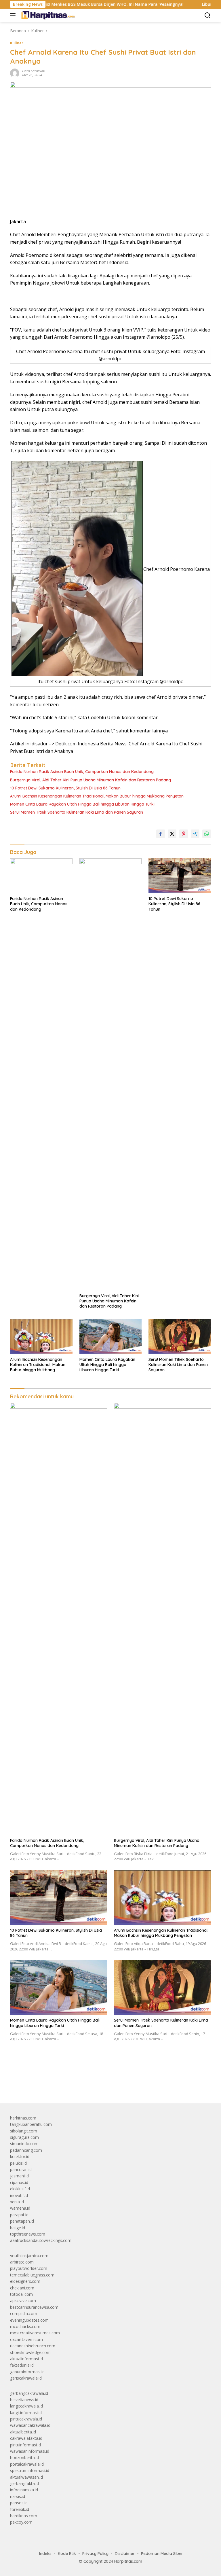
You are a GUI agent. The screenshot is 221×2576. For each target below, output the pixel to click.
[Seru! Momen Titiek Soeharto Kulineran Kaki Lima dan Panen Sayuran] (180, 1336)
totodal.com (21, 2294)
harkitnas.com (23, 2118)
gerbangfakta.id (24, 2483)
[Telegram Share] (195, 834)
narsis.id (18, 2496)
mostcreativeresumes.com (35, 2333)
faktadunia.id (22, 2365)
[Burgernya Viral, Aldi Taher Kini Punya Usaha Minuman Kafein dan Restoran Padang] (111, 1074)
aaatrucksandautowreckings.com (41, 2240)
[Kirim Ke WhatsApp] (207, 834)
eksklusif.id (20, 2189)
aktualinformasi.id (26, 2359)
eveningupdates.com (29, 2320)
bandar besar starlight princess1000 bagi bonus (54, 2085)
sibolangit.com (24, 2131)
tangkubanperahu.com (31, 2124)
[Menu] (14, 15)
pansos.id (19, 2503)
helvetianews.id (24, 2400)
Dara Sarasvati (34, 71)
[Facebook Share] (161, 834)
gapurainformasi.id (27, 2372)
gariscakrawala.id (26, 2378)
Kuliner (17, 43)
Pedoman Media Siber (162, 2554)
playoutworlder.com (29, 2268)
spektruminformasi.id (30, 2470)
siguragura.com (24, 2137)
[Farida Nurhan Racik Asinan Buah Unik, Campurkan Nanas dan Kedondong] (41, 876)
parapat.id (19, 2215)
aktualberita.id (23, 2432)
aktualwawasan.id (26, 2477)
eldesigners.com (25, 2281)
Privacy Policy (95, 2554)
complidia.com (24, 2313)
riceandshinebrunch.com (33, 2346)
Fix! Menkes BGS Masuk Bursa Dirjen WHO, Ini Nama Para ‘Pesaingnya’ (76, 4)
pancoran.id (21, 2169)
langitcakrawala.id (26, 2406)
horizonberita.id (24, 2457)
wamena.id (20, 2208)
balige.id (18, 2228)
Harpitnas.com (128, 2561)
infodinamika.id (24, 2490)
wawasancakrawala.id (30, 2425)
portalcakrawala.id (27, 2464)
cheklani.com (22, 2288)
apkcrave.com (23, 2301)
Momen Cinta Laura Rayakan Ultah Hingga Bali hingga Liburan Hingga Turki (82, 804)
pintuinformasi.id (25, 2445)
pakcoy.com (21, 2522)
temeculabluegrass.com (32, 2275)
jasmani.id (19, 2176)
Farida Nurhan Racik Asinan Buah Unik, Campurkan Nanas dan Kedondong (82, 772)
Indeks (45, 2554)
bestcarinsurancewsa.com (34, 2307)
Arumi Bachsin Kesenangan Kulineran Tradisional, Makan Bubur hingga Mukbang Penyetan (97, 796)
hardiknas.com (24, 2516)
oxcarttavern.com (26, 2339)
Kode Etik (67, 2554)
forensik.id (20, 2509)
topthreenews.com (28, 2234)
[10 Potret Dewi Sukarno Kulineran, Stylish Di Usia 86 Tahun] (180, 876)
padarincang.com (26, 2150)
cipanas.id (19, 2182)
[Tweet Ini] (172, 834)
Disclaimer (125, 2554)
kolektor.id (20, 2157)
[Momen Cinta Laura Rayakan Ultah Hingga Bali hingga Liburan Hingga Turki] (111, 1336)
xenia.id (17, 2202)
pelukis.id (18, 2163)
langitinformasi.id (26, 2413)
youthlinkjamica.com (29, 2256)
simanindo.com (24, 2144)
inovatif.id (19, 2195)
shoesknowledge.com (30, 2352)
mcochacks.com (25, 2326)
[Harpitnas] (48, 15)
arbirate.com (22, 2262)
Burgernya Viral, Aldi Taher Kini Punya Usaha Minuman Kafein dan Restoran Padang (91, 780)
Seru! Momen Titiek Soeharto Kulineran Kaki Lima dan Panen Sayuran (77, 812)
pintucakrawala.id (26, 2419)
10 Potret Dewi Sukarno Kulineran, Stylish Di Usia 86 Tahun (65, 788)
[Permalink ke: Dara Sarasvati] (15, 73)
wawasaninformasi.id (30, 2451)
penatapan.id (22, 2221)
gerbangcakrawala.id (29, 2393)
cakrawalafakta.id (26, 2438)
